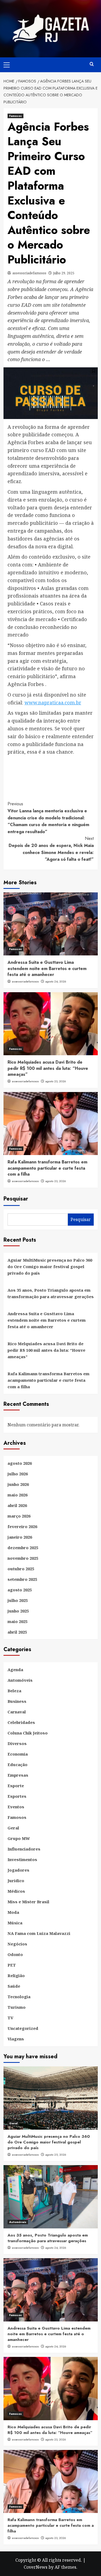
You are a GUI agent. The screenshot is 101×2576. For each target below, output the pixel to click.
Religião (16, 1975)
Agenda (15, 1670)
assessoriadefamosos (29, 273)
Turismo (17, 2007)
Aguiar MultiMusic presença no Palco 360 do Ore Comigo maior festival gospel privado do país (50, 1266)
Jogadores (18, 1870)
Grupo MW (19, 1838)
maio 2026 (18, 1495)
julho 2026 (18, 1474)
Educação (18, 1764)
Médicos (16, 1891)
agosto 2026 (20, 1463)
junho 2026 (18, 1484)
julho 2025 (18, 1600)
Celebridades (21, 1722)
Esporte (16, 1786)
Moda (13, 1912)
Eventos (16, 1807)
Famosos (15, 116)
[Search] (92, 64)
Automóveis (20, 1680)
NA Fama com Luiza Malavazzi (39, 1933)
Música (15, 1923)
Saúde (14, 1986)
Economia (18, 1754)
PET (12, 1965)
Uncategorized (23, 2028)
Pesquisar (16, 1199)
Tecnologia (19, 1997)
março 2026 (19, 1516)
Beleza (14, 1691)
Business (17, 1701)
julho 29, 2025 (64, 273)
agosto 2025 (20, 1590)
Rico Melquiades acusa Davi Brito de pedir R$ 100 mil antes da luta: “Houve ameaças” (48, 1068)
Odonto (15, 1954)
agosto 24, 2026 (56, 981)
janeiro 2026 (20, 1537)
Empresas (18, 1775)
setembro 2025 (22, 1579)
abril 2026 (17, 1505)
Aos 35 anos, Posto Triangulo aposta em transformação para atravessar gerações (51, 1293)
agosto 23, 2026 (56, 1081)
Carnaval (17, 1712)
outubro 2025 (21, 1569)
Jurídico (16, 1881)
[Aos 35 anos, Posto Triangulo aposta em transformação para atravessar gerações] (51, 2197)
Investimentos (22, 1859)
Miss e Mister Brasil (28, 1902)
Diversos (17, 1743)
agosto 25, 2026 (56, 2155)
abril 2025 (17, 1632)
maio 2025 (18, 1621)
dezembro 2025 (23, 1548)
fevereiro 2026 (22, 1526)
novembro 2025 (23, 1558)
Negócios (17, 1944)
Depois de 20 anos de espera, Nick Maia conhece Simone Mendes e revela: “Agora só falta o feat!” (51, 849)
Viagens (16, 2039)
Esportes (17, 1796)
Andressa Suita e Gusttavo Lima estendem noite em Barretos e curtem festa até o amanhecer (47, 968)
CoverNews (36, 2567)
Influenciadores (24, 1849)
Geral (13, 1828)
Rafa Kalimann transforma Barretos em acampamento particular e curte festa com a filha (47, 1168)
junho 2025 (18, 1611)
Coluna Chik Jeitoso (28, 1733)
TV (10, 2018)
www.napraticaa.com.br (53, 702)
